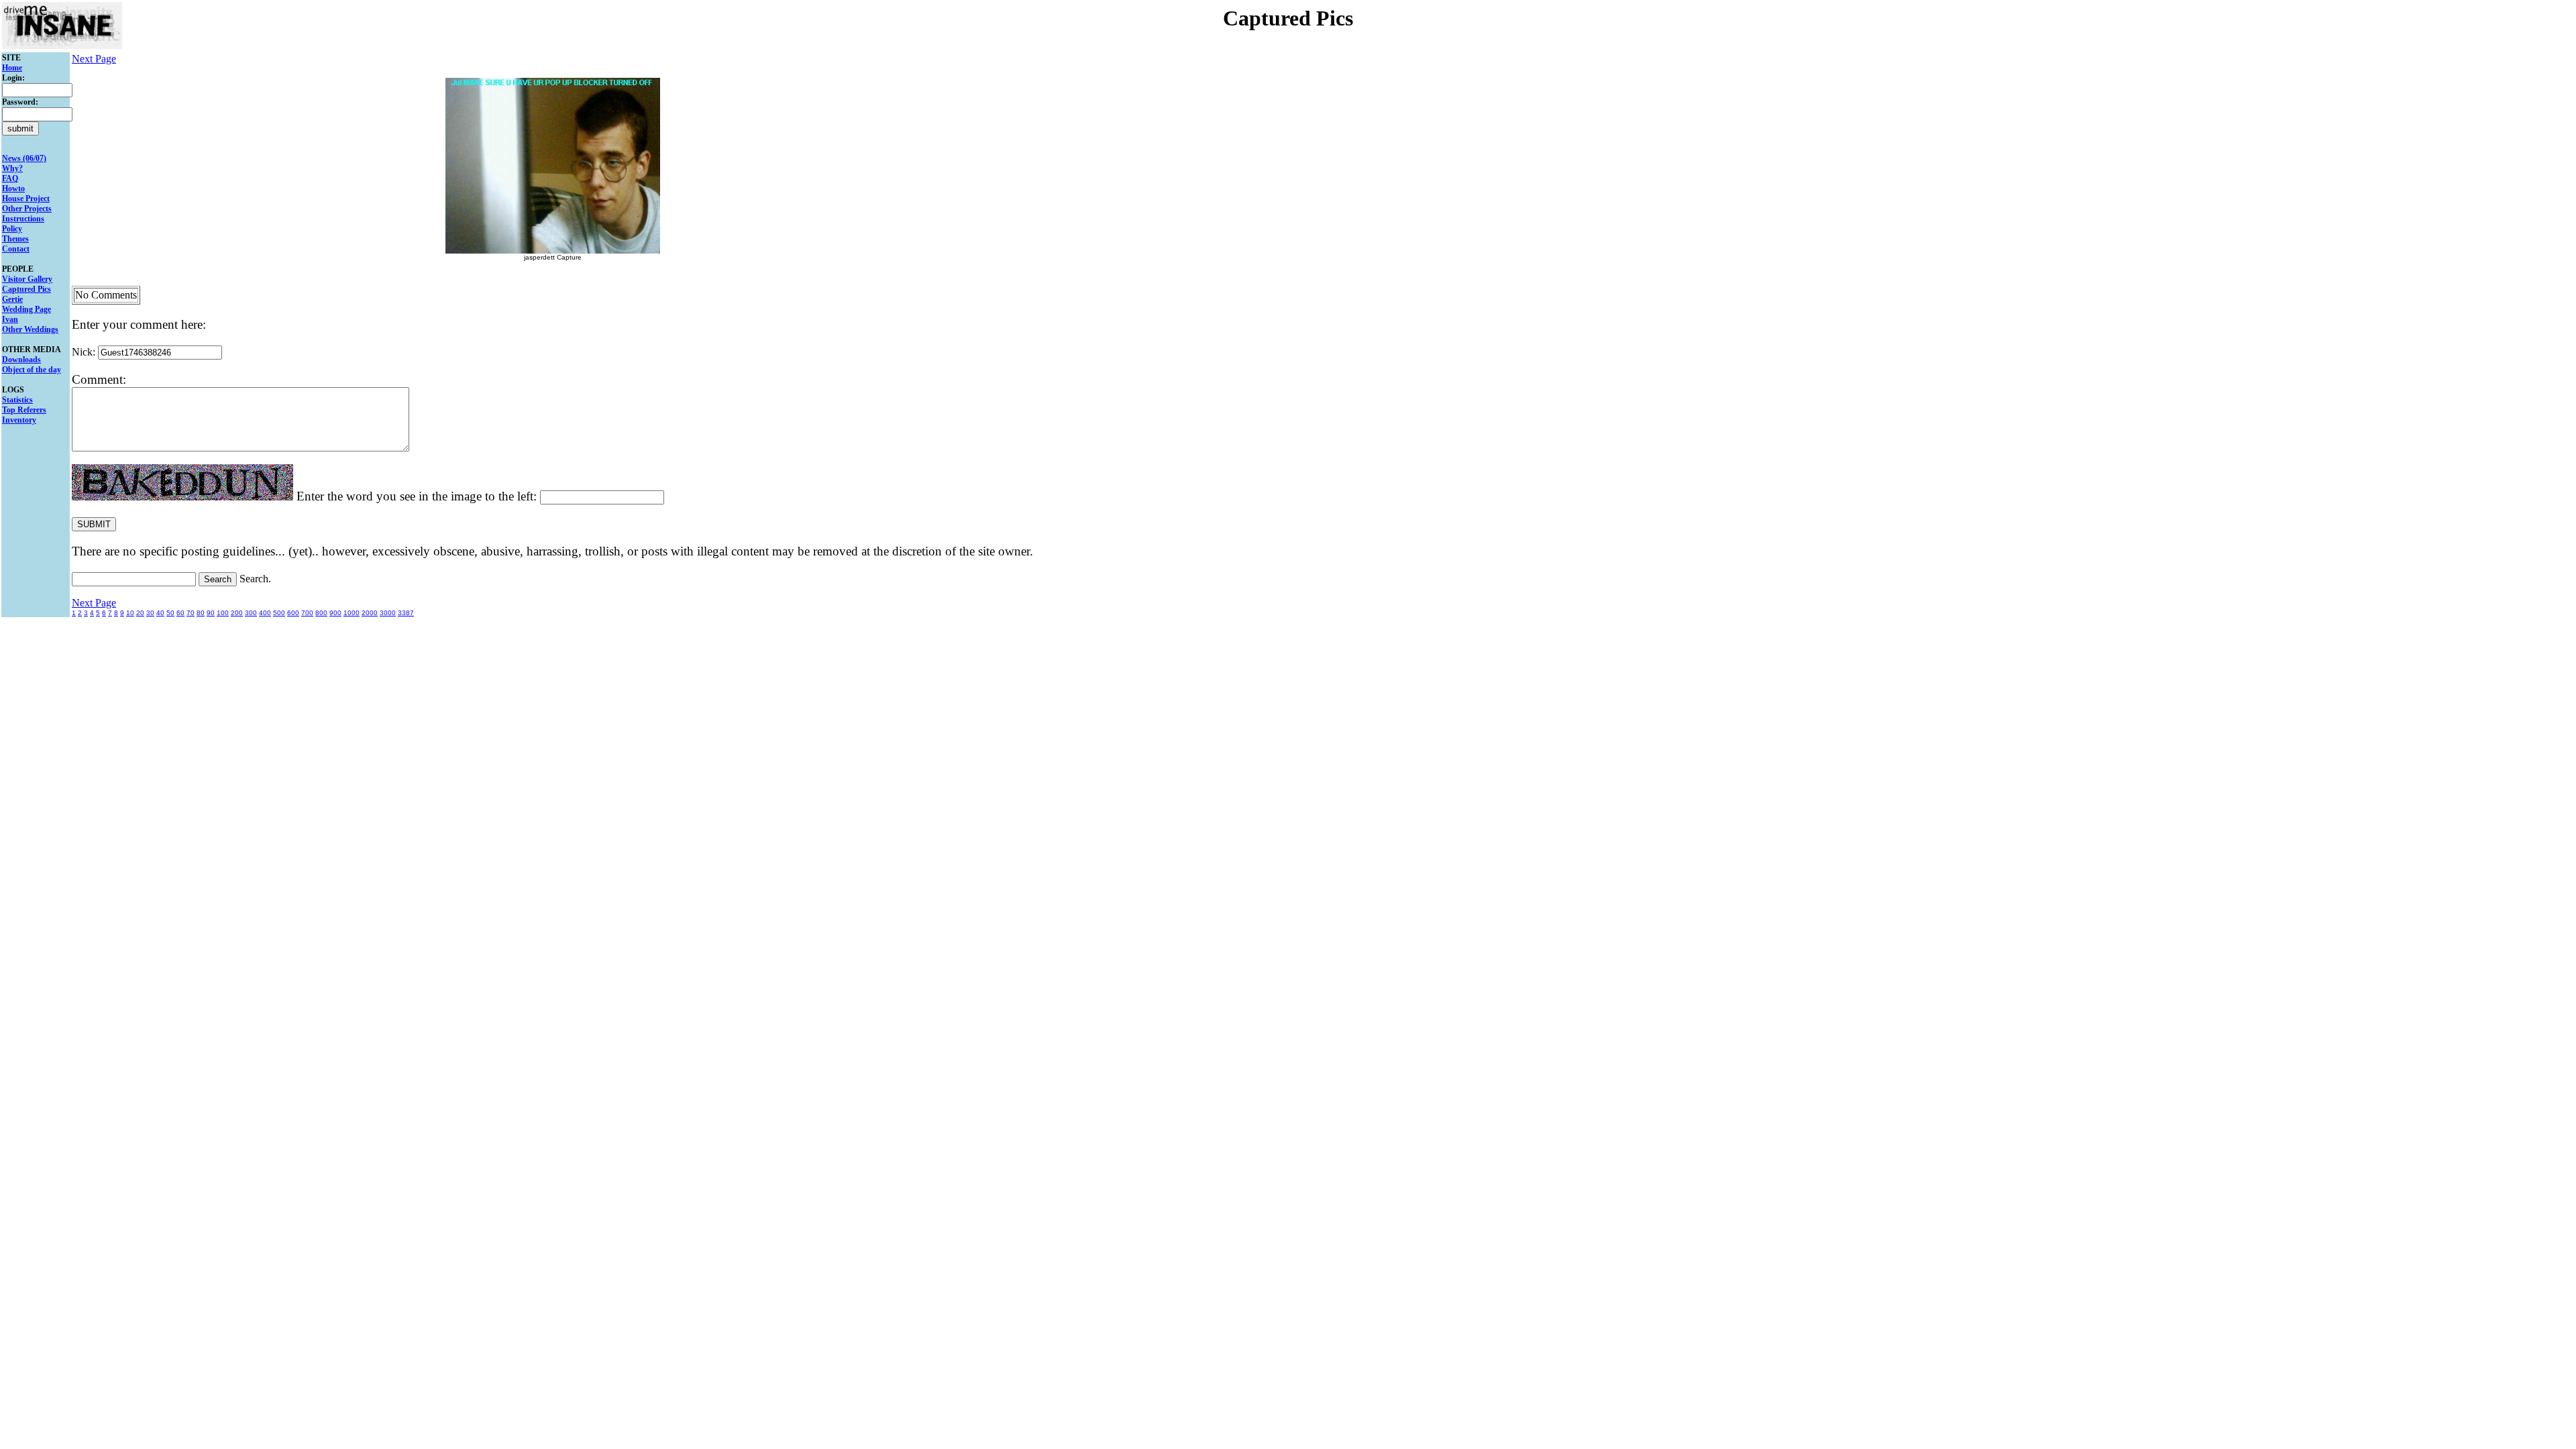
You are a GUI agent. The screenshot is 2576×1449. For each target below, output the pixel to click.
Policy (12, 229)
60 (180, 613)
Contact (16, 249)
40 (160, 613)
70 (191, 613)
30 (150, 613)
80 (201, 613)
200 (237, 613)
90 (211, 613)
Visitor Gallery (27, 279)
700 (307, 613)
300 (251, 613)
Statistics (17, 400)
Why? (12, 168)
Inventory (19, 420)
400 (265, 613)
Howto (13, 189)
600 (293, 613)
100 (223, 613)
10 (130, 613)
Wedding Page (26, 309)
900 (335, 613)
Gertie (12, 299)
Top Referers (24, 410)
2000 (370, 613)
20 (140, 613)
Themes (15, 239)
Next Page (94, 59)
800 (321, 613)
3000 (388, 613)
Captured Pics (26, 289)
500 (279, 613)
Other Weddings (30, 329)
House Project (26, 199)
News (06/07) (24, 158)
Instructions (23, 219)
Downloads (21, 360)
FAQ (10, 178)
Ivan (10, 319)
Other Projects (27, 209)
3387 (406, 613)
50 (170, 613)
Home (12, 68)
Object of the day (32, 370)
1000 (352, 613)
